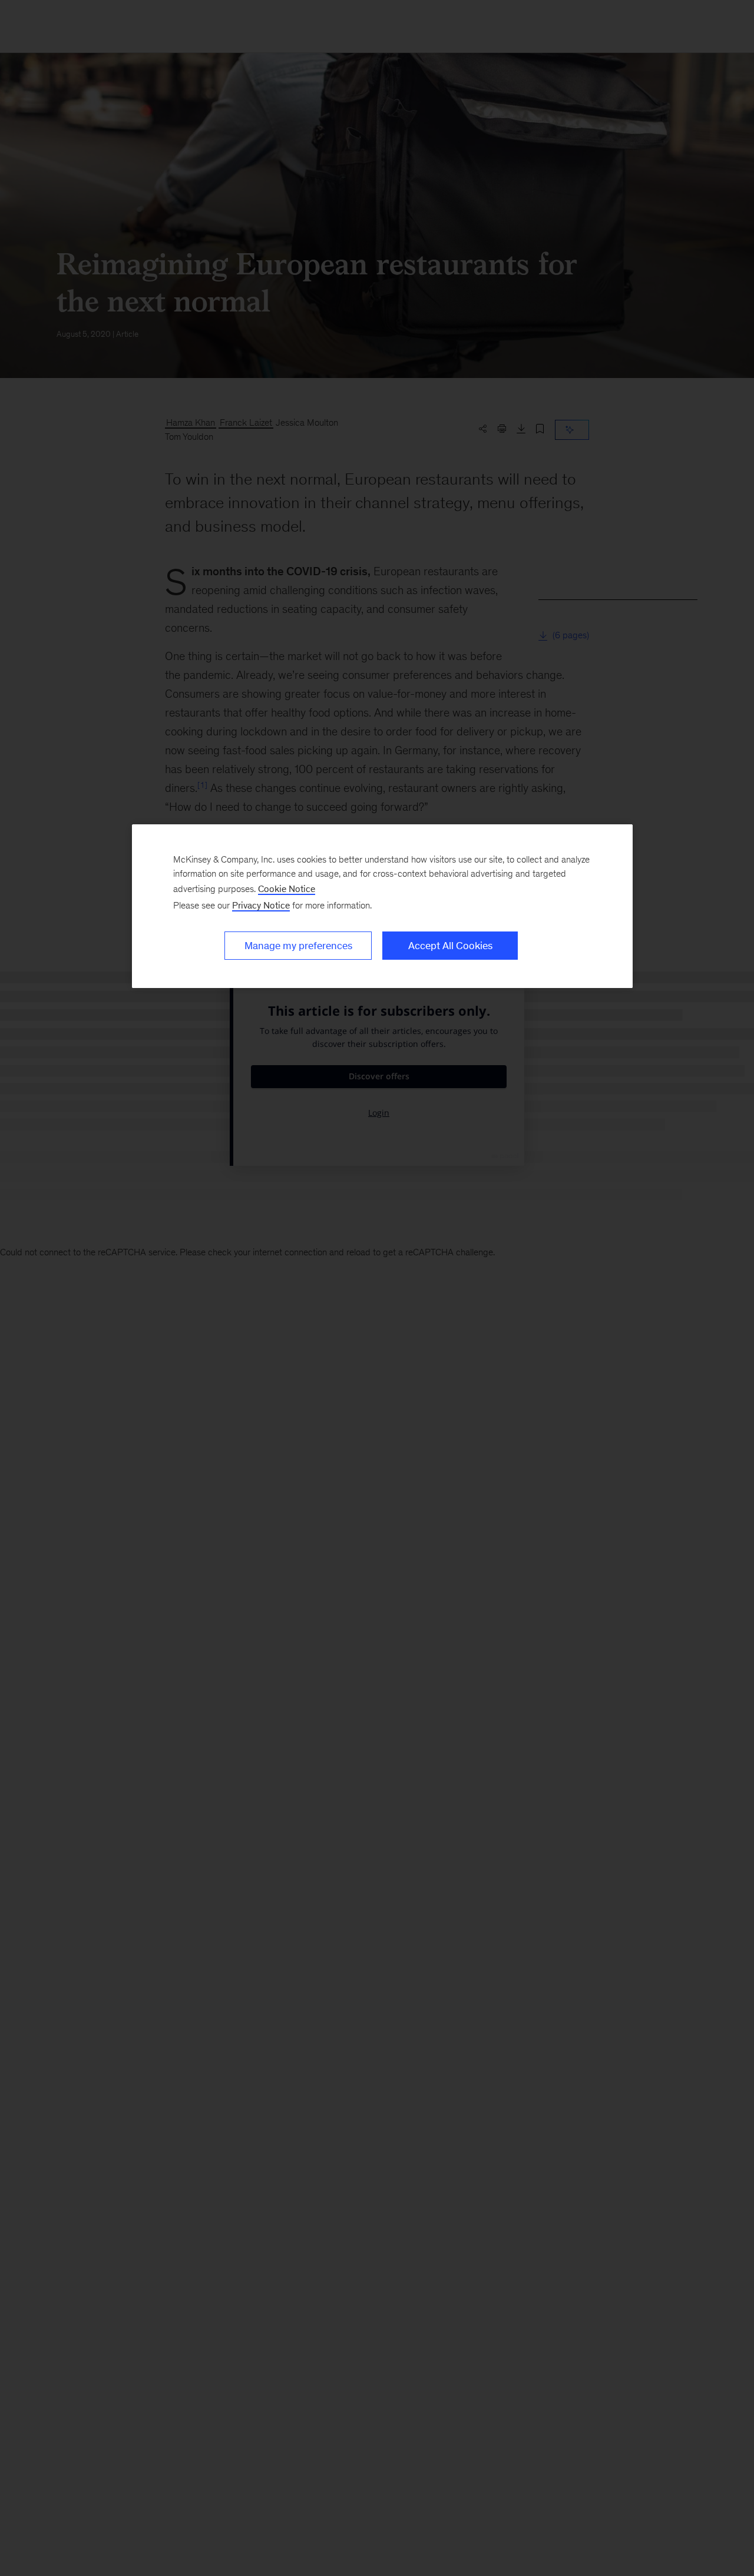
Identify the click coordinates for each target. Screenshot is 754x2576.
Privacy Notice (261, 905)
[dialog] (382, 906)
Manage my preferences (298, 946)
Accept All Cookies (450, 946)
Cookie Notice (287, 889)
